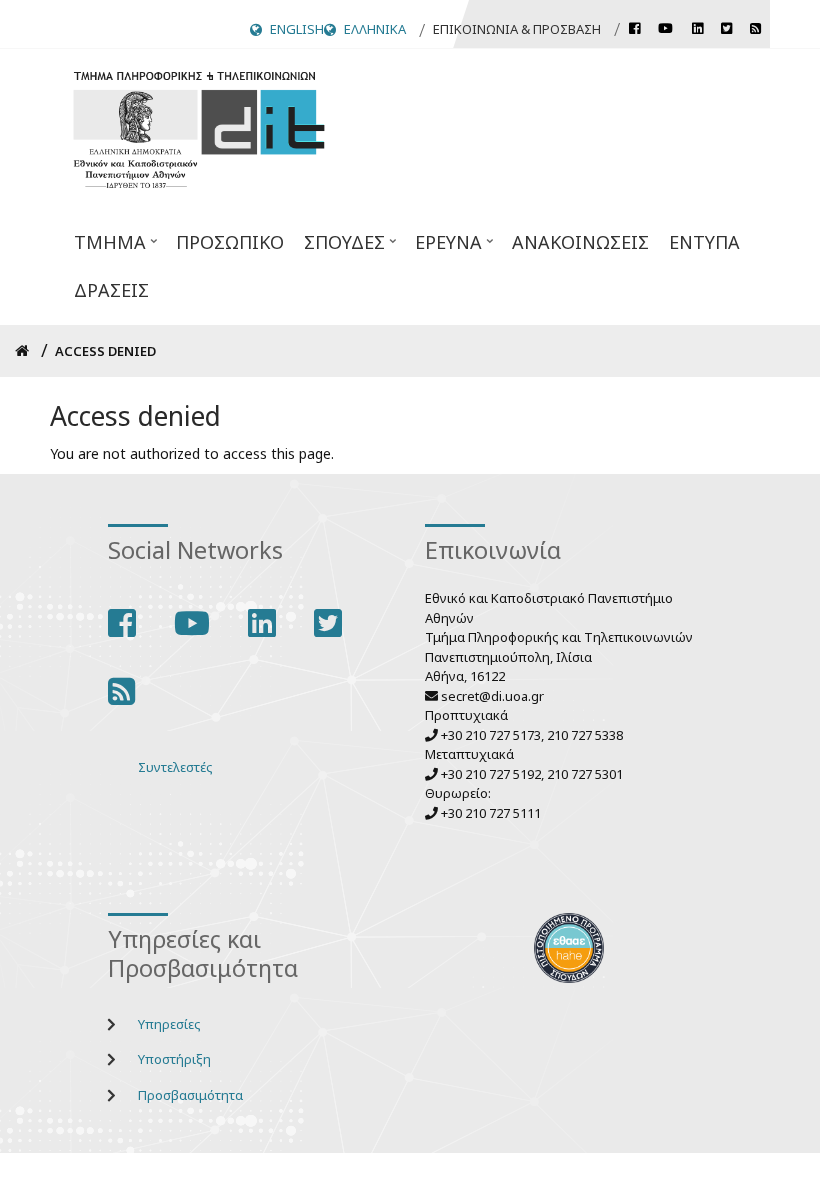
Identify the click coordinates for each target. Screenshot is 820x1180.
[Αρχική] (199, 127)
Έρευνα (443, 248)
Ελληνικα (375, 29)
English (297, 29)
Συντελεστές (175, 767)
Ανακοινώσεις (580, 242)
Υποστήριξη (174, 1059)
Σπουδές (339, 248)
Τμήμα (105, 248)
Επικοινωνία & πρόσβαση (517, 29)
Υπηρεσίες (169, 1024)
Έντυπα (704, 242)
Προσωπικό (230, 242)
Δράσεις (111, 290)
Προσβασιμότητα (190, 1095)
